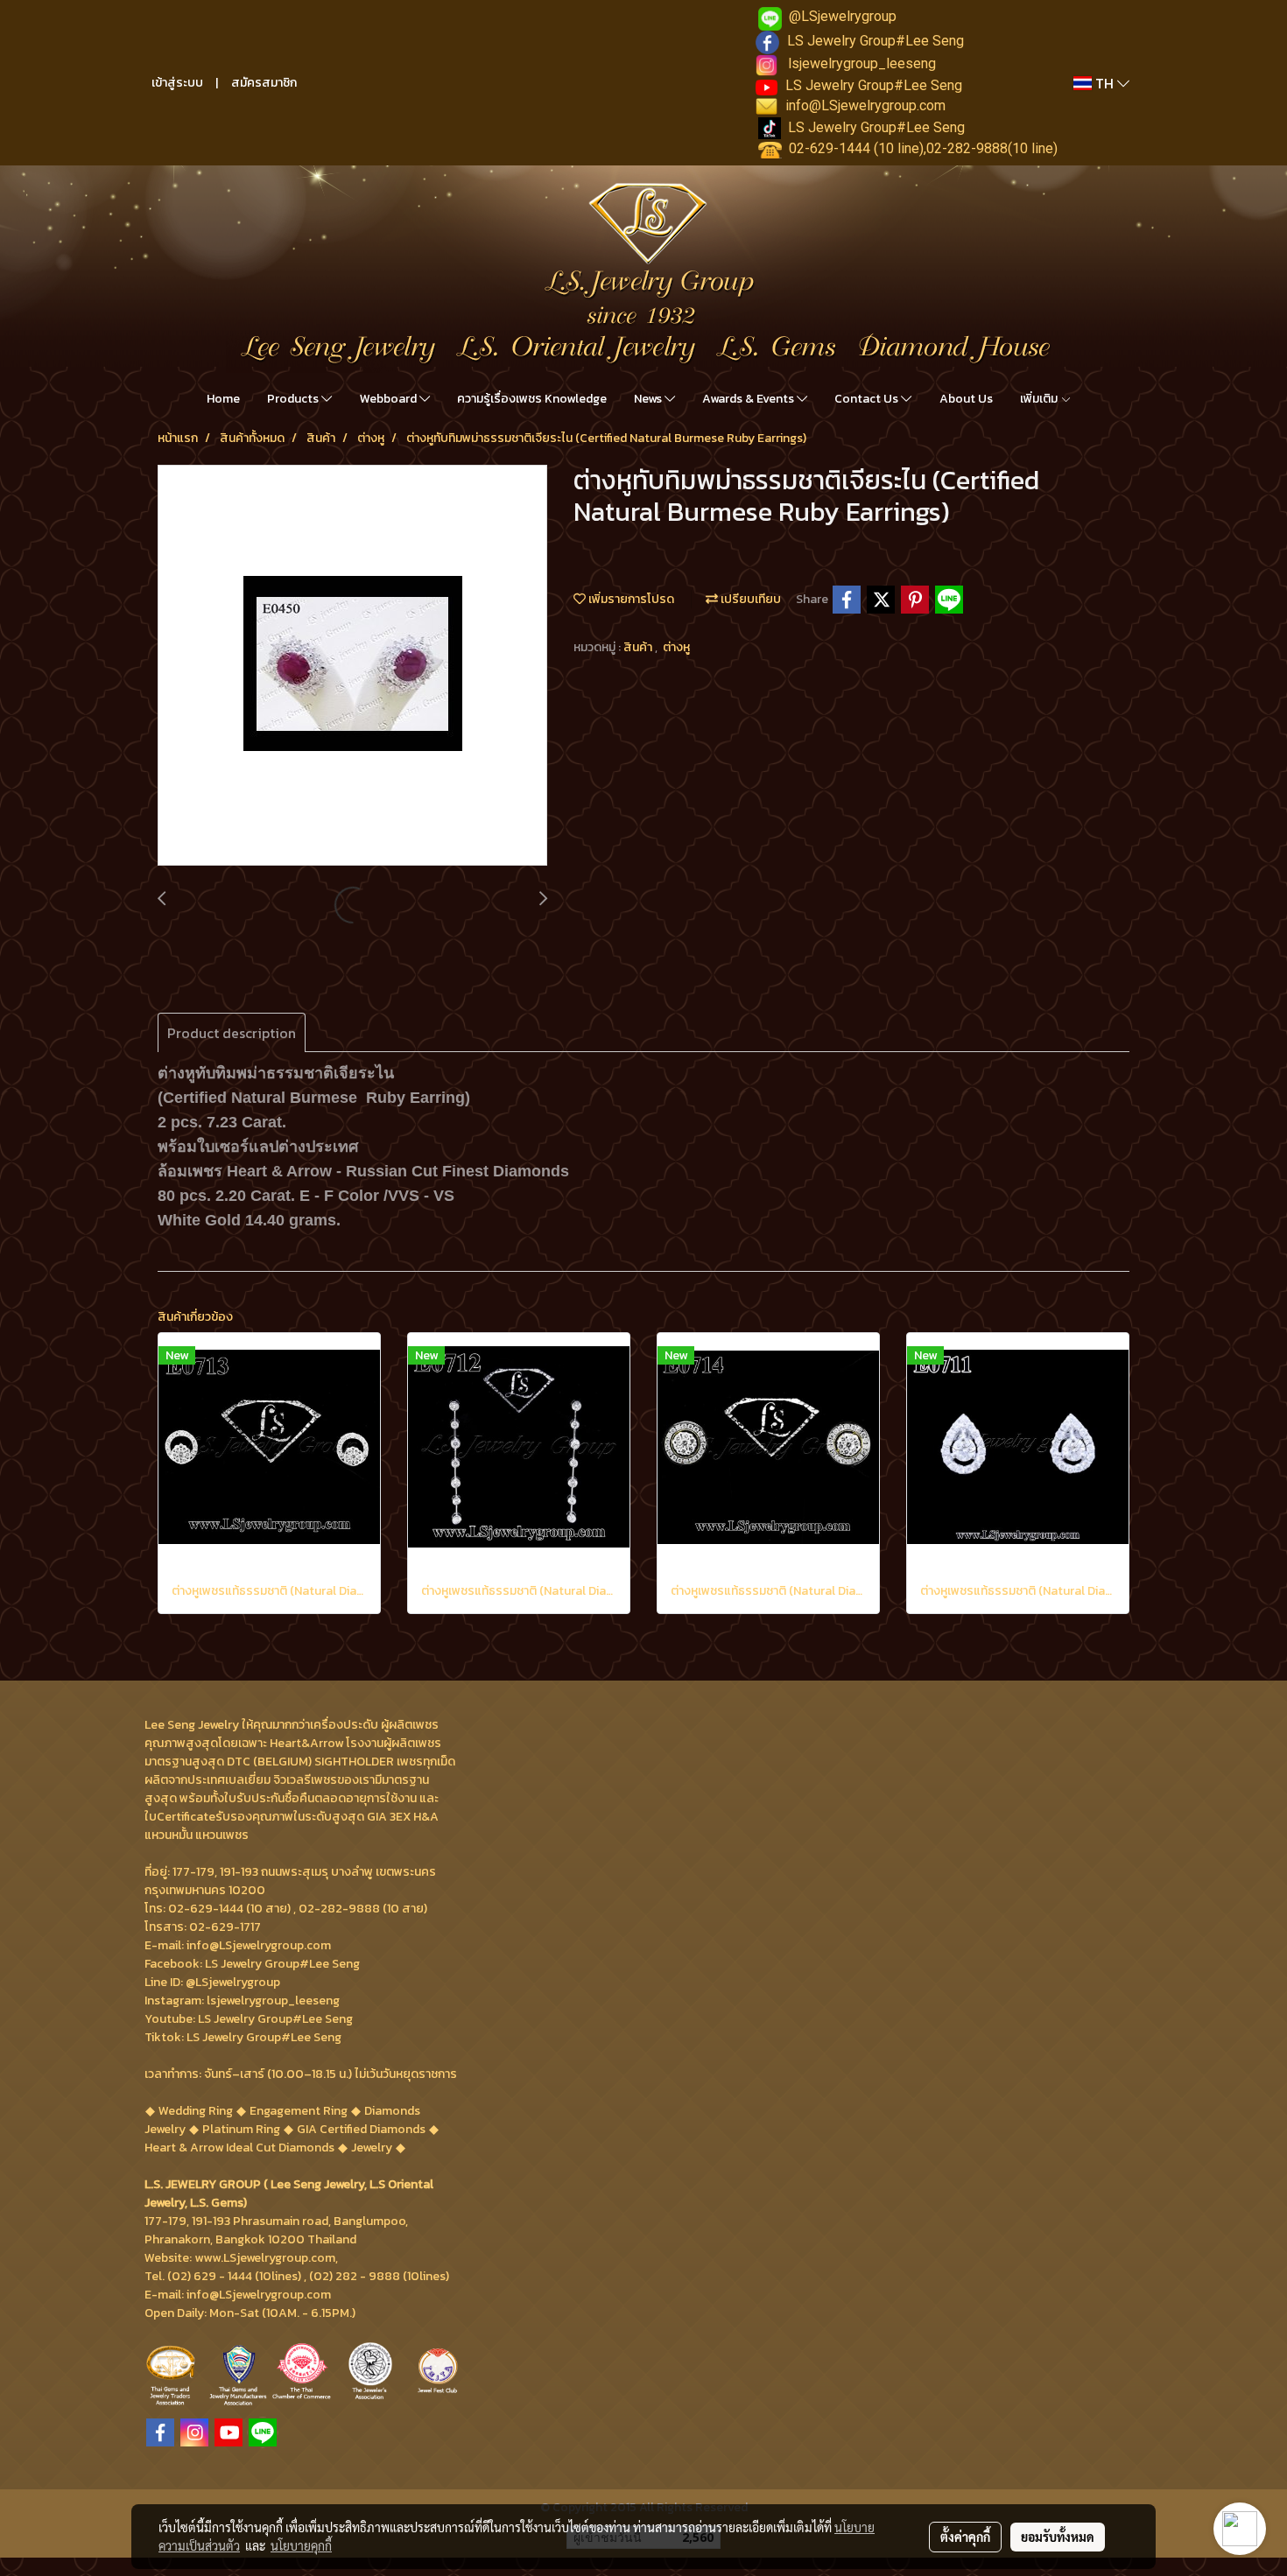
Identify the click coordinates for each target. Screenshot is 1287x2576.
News (649, 399)
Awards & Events (749, 399)
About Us (966, 399)
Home (223, 399)
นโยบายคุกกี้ (301, 2545)
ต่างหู (676, 647)
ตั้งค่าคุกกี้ (965, 2537)
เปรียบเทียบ (749, 599)
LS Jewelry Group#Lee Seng (876, 41)
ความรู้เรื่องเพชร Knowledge (532, 399)
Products (294, 399)
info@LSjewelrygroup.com (865, 105)
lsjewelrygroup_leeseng (862, 63)
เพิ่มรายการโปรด (630, 599)
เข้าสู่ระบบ (177, 83)
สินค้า (639, 647)
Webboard (390, 399)
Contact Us (868, 399)
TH (1104, 83)
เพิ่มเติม (1040, 399)
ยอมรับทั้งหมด (1058, 2537)
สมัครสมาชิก (264, 83)
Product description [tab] (232, 1033)
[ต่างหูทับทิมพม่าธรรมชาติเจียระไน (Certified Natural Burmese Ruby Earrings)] (352, 666)
